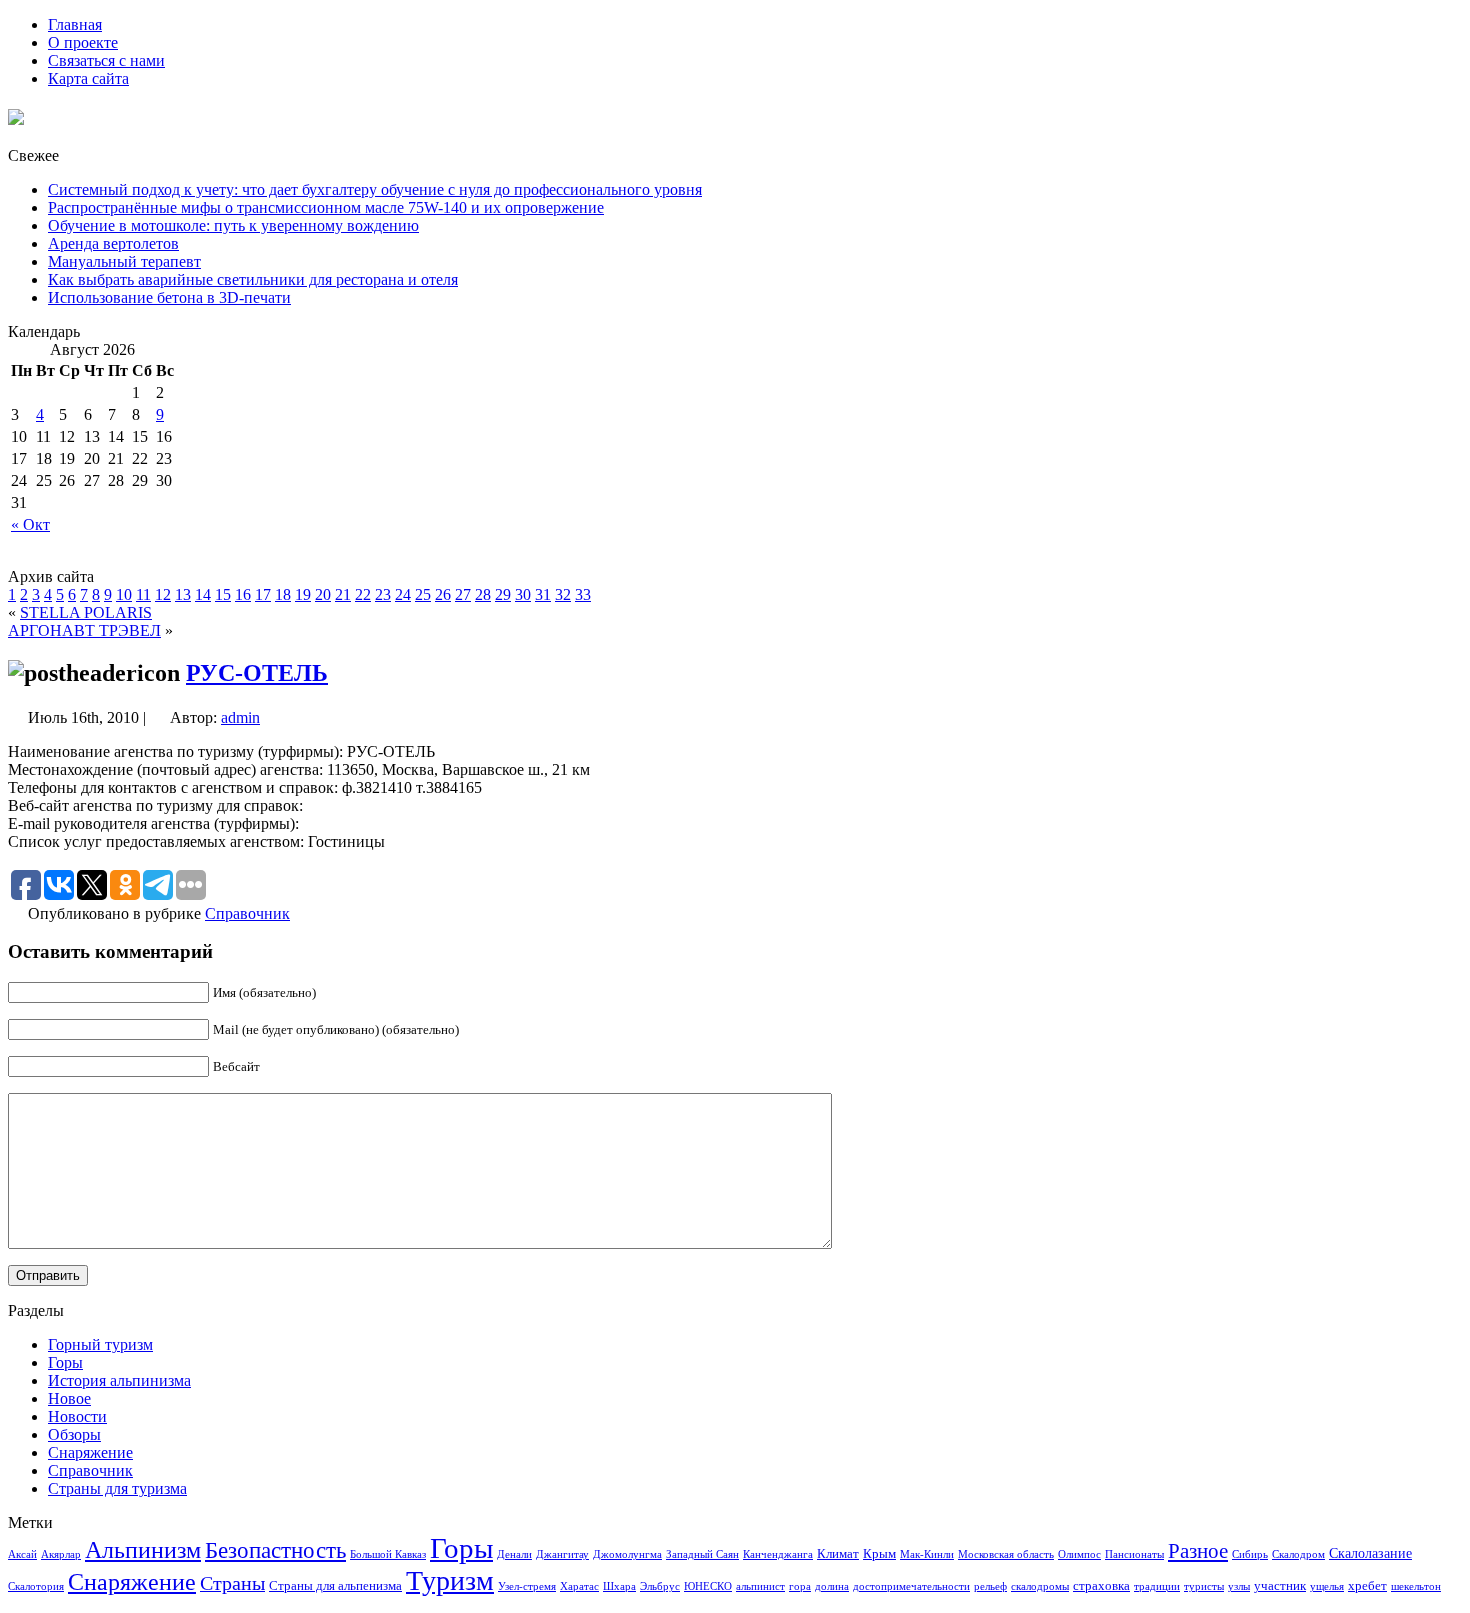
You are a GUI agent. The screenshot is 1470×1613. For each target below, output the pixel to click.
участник (1280, 1586)
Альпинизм (143, 1550)
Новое (69, 1398)
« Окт (30, 524)
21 (343, 594)
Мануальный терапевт (124, 261)
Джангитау (562, 1554)
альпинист (760, 1586)
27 (463, 594)
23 (383, 594)
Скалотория (36, 1586)
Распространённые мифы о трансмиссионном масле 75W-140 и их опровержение (326, 207)
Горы (65, 1362)
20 (323, 594)
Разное (1198, 1551)
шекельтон (1416, 1586)
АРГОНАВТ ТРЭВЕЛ (84, 630)
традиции (1157, 1586)
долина (832, 1586)
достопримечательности (911, 1586)
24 (403, 594)
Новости (77, 1416)
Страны (232, 1583)
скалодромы (1040, 1586)
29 (503, 594)
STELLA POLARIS (86, 612)
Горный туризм (100, 1344)
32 (563, 594)
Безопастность (275, 1550)
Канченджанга (778, 1554)
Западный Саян (702, 1554)
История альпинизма (119, 1380)
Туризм (450, 1580)
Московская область (1006, 1554)
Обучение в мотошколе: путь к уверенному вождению (233, 225)
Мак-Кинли (927, 1554)
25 (423, 594)
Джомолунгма (627, 1554)
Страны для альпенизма (335, 1586)
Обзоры (74, 1434)
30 (523, 594)
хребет (1367, 1586)
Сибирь (1250, 1554)
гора (800, 1586)
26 (443, 594)
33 (583, 594)
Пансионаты (1134, 1554)
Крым (879, 1554)
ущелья (1327, 1586)
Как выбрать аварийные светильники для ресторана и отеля (253, 279)
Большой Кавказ (388, 1554)
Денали (514, 1554)
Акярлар (61, 1554)
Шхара (619, 1586)
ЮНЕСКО (708, 1586)
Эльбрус (660, 1586)
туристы (1204, 1586)
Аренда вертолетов (113, 243)
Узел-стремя (527, 1586)
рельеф (990, 1586)
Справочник (247, 913)
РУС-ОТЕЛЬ (257, 673)
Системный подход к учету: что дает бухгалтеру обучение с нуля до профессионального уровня (375, 189)
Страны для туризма (117, 1488)
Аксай (22, 1554)
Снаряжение (90, 1452)
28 (483, 594)
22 (363, 594)
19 (303, 594)
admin (240, 717)
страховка (1101, 1586)
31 (543, 594)
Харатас (579, 1586)
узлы (1239, 1586)
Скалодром (1298, 1554)
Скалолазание (1370, 1553)
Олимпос (1079, 1554)
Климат (838, 1554)
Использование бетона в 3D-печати (169, 297)
